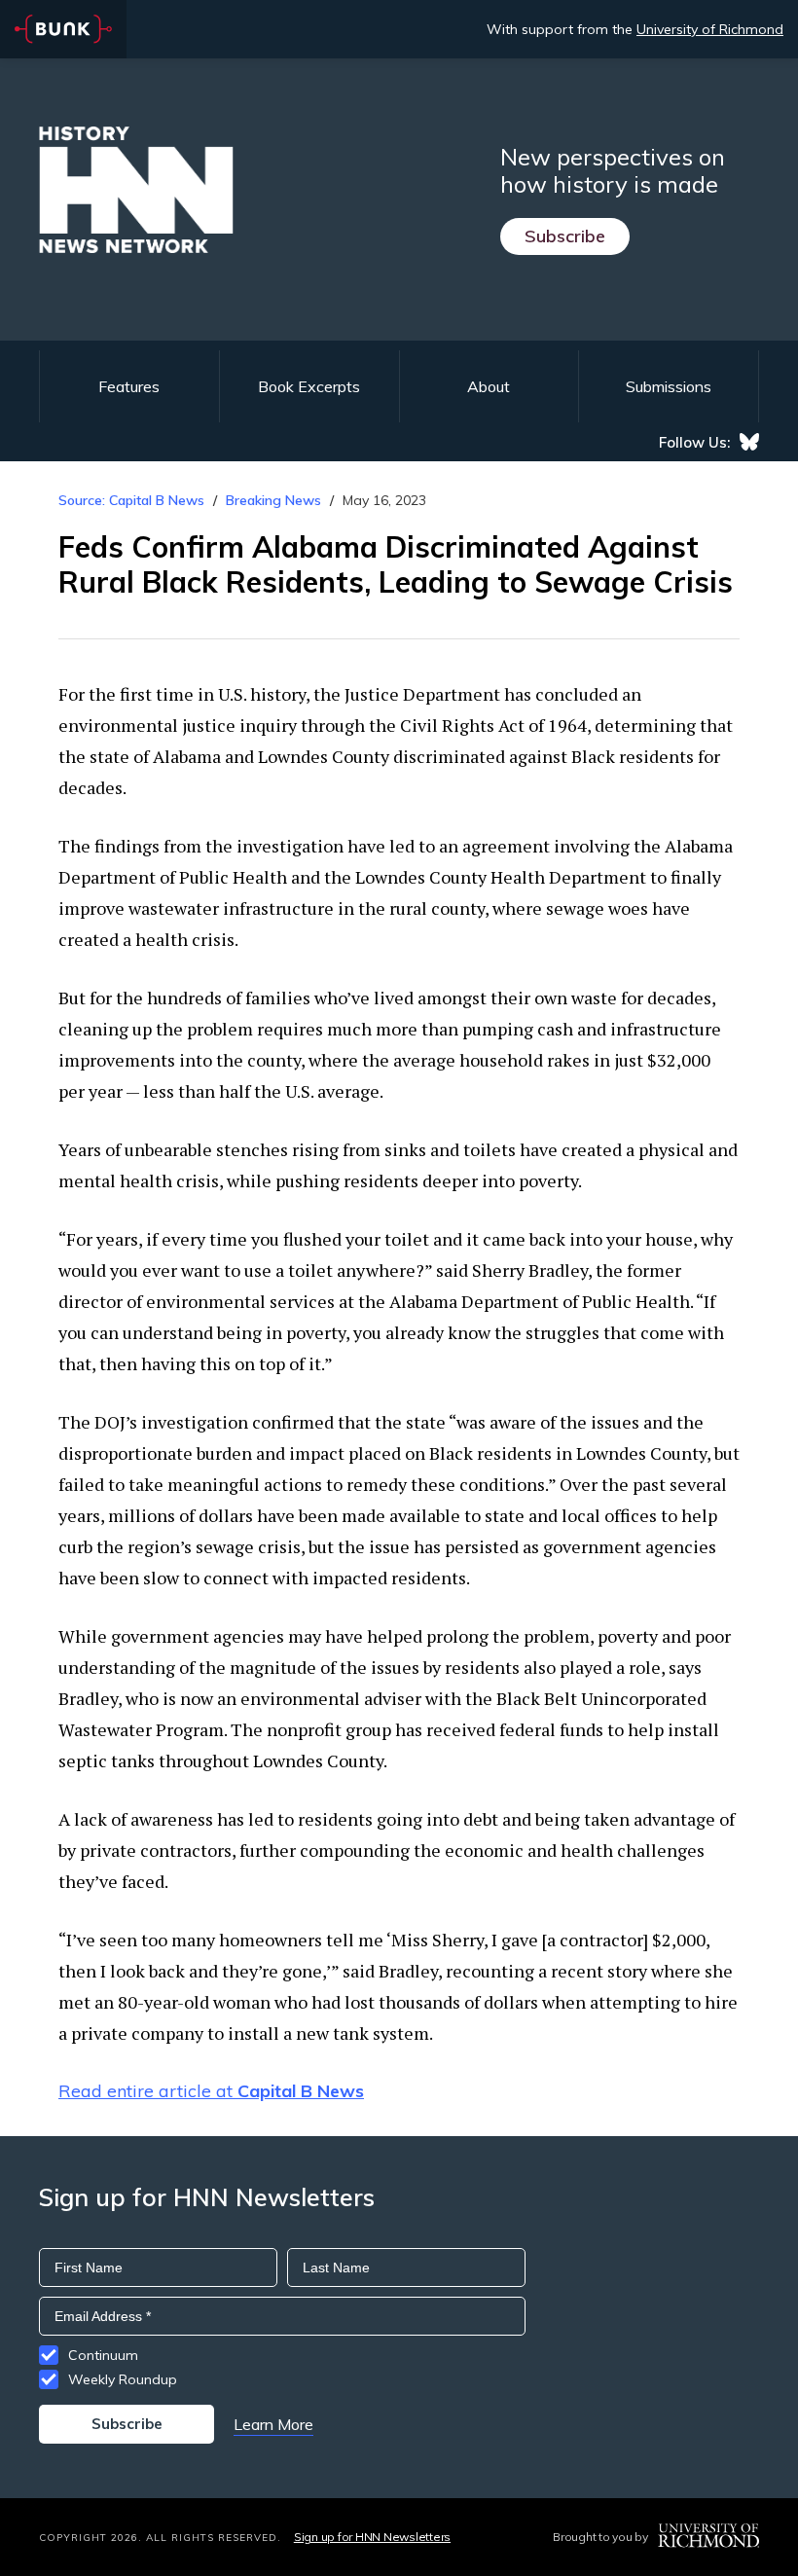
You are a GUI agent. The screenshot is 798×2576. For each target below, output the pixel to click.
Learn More (273, 2424)
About (489, 386)
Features (129, 386)
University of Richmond (710, 29)
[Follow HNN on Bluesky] (749, 442)
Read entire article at (211, 2091)
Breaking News (273, 500)
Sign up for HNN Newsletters (372, 2537)
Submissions (669, 386)
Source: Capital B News (131, 500)
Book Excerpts (309, 386)
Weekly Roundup (123, 2379)
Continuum (103, 2355)
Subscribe (565, 236)
